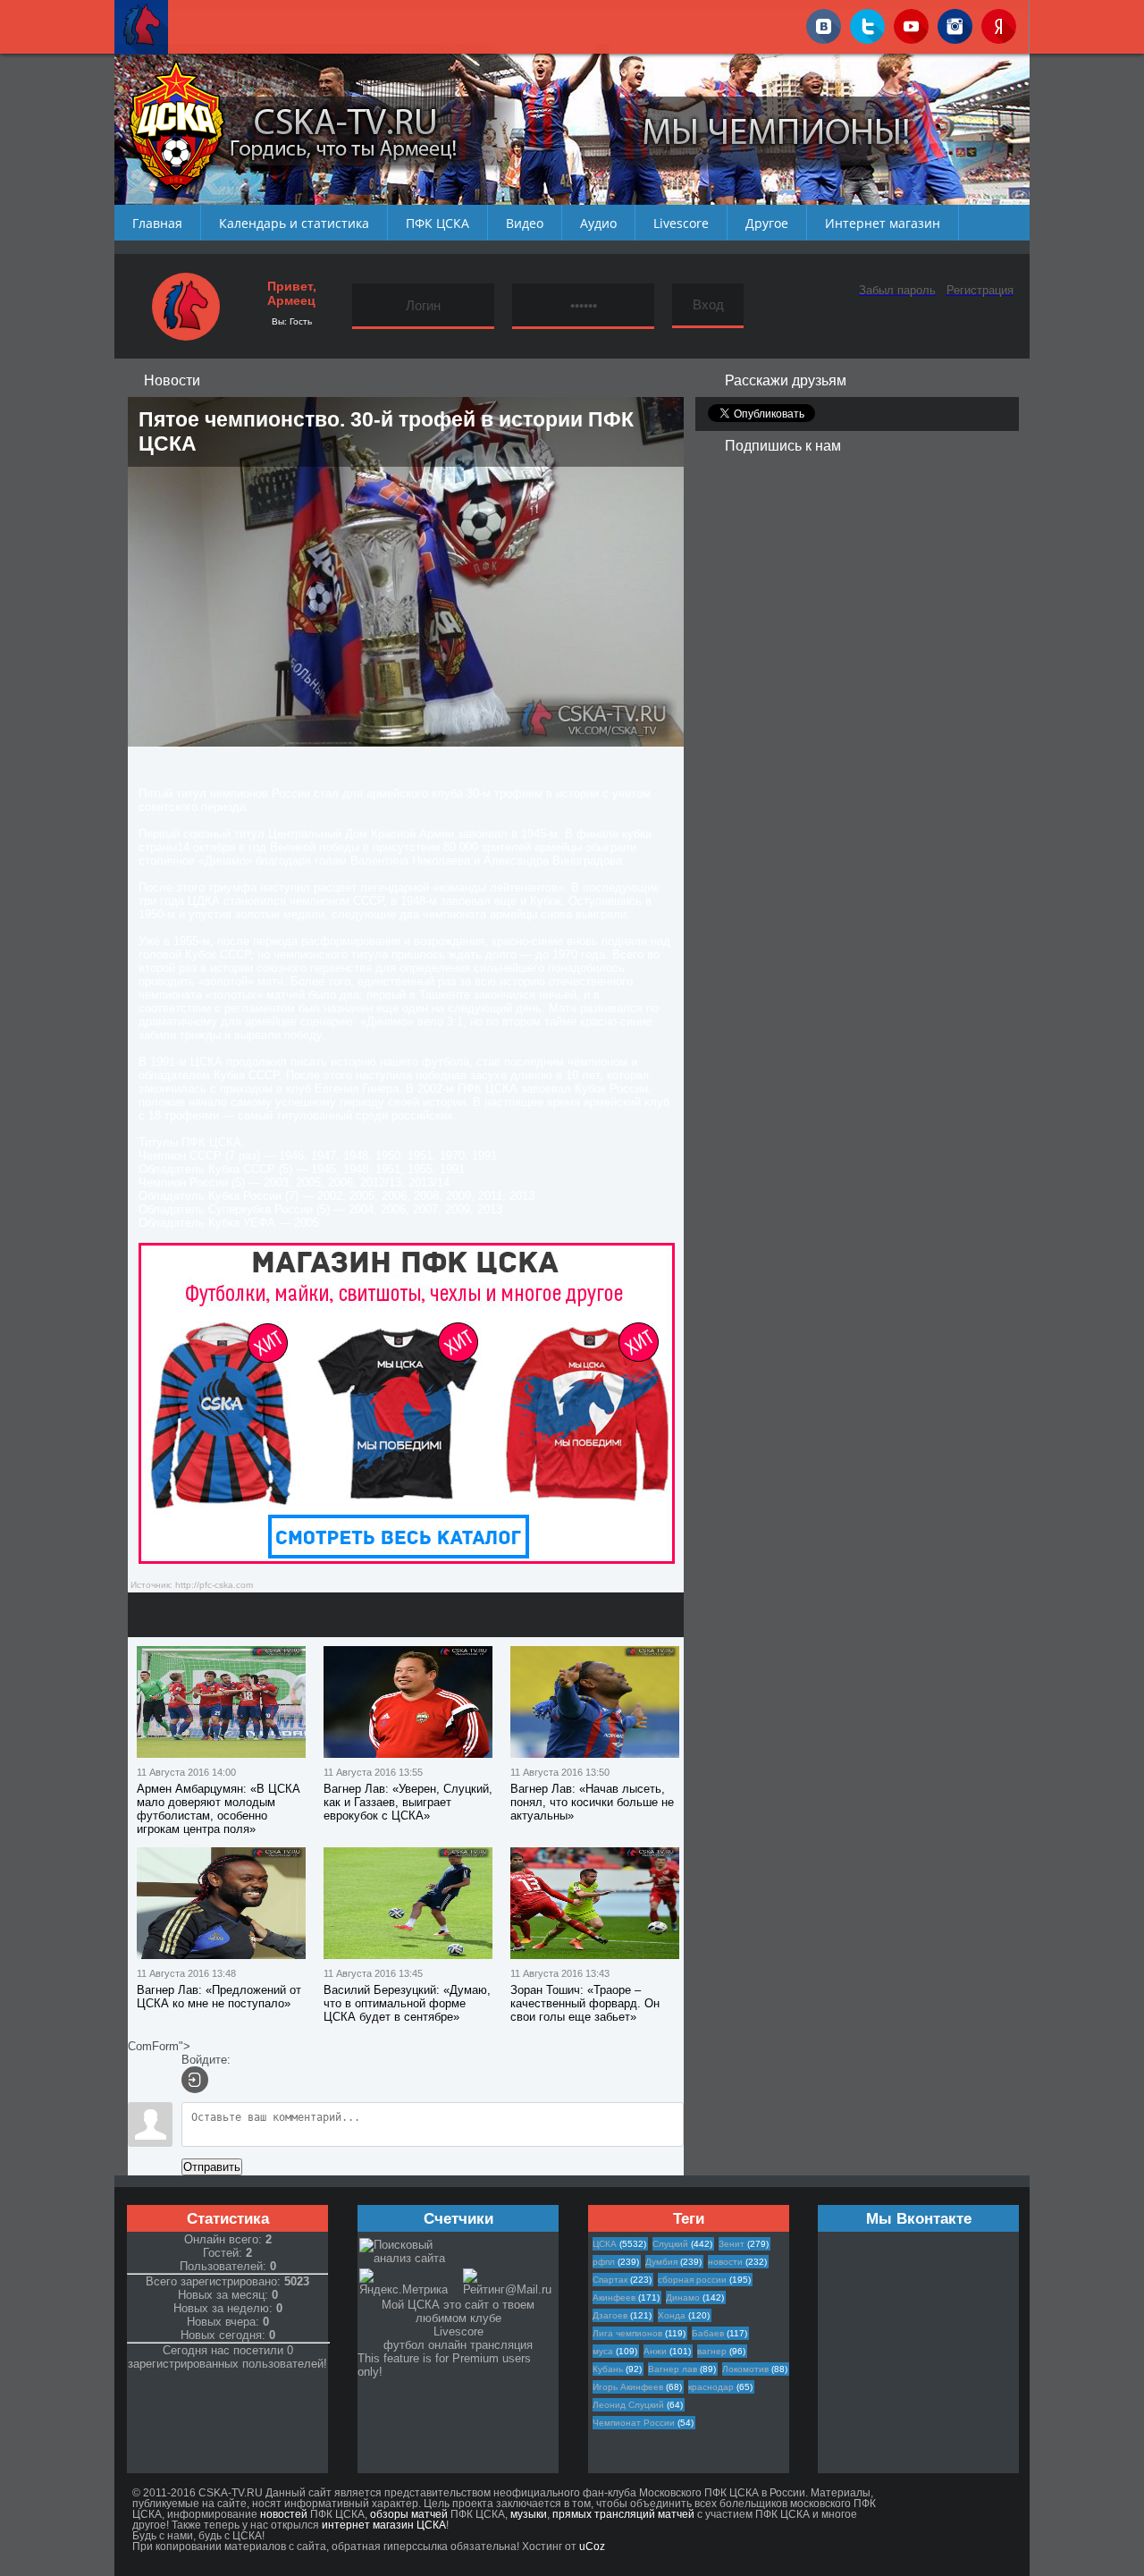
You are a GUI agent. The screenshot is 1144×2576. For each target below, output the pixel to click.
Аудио (598, 223)
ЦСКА (605, 2244)
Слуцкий (670, 2244)
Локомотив (745, 2369)
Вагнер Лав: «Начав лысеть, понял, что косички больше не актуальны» (592, 1802)
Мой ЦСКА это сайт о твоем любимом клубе (458, 2311)
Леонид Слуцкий (628, 2405)
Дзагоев (610, 2315)
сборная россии (692, 2280)
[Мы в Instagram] (955, 23)
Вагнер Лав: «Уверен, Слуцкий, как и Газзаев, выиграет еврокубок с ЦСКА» (408, 1802)
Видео (525, 223)
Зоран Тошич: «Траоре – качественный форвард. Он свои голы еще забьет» (585, 2003)
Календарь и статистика (294, 223)
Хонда (672, 2315)
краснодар (711, 2387)
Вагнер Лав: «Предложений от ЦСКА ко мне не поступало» (219, 1997)
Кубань (608, 2369)
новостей (284, 2514)
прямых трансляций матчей (623, 2514)
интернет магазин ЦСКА (384, 2525)
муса (603, 2351)
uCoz (592, 2546)
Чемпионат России (634, 2423)
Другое (767, 223)
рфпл (604, 2262)
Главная (157, 223)
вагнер (712, 2351)
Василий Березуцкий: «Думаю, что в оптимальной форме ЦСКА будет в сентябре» (407, 2003)
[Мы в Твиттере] (867, 23)
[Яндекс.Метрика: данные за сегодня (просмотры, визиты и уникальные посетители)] (410, 2282)
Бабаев (708, 2333)
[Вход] (195, 2080)
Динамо (683, 2297)
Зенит (732, 2244)
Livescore (681, 223)
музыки (529, 2514)
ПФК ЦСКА (437, 223)
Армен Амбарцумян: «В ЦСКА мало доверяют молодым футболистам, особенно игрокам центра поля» (219, 1809)
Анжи (655, 2351)
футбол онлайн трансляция (458, 2345)
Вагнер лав (673, 2369)
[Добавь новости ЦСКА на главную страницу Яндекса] (999, 23)
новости (725, 2262)
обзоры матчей (409, 2514)
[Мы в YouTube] (911, 23)
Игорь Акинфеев (628, 2387)
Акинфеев (614, 2297)
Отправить (212, 2167)
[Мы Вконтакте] (824, 23)
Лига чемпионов (627, 2333)
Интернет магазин (883, 223)
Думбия (661, 2262)
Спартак (610, 2280)
